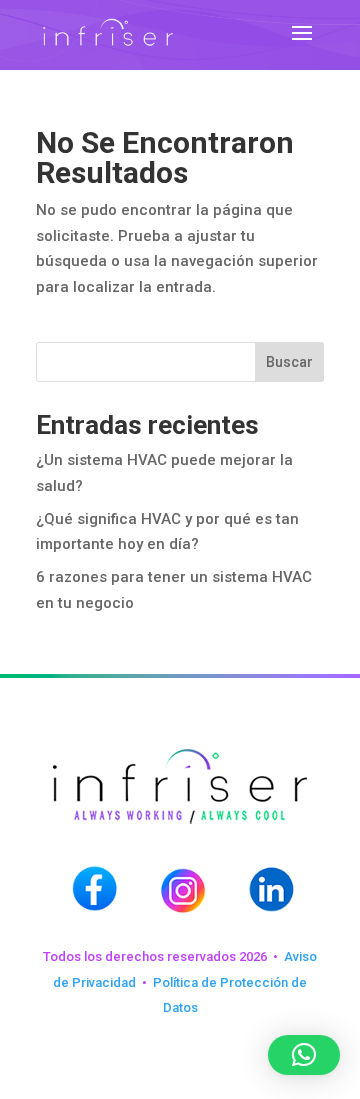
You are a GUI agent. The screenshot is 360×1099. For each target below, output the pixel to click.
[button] (304, 1055)
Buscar (289, 362)
